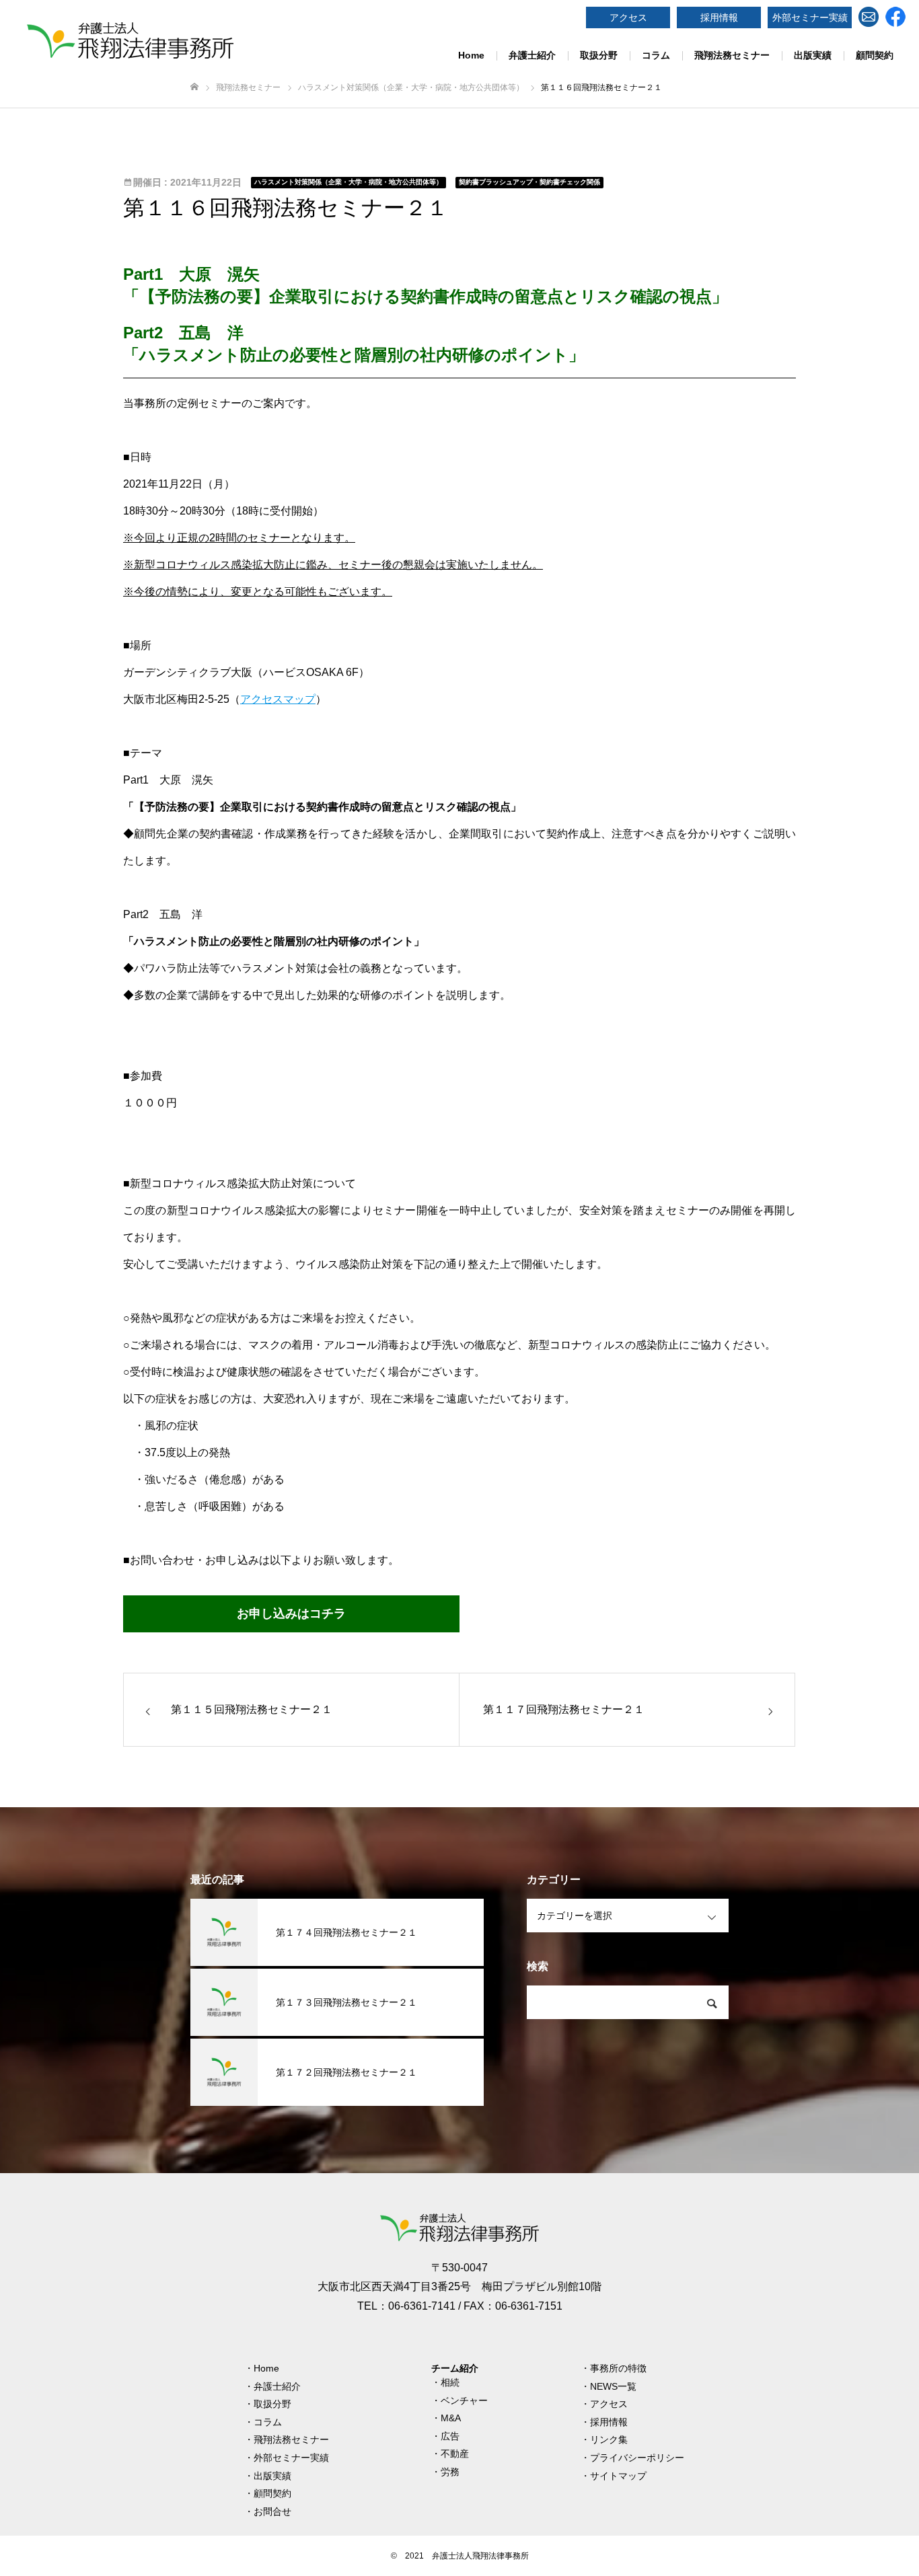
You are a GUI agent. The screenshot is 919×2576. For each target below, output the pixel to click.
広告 (450, 2436)
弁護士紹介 (532, 55)
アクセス (628, 17)
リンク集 (609, 2439)
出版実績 (813, 55)
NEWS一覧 (613, 2386)
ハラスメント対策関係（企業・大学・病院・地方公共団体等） (348, 182)
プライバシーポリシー (637, 2458)
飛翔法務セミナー (732, 55)
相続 (450, 2382)
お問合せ (272, 2511)
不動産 (455, 2454)
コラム (656, 55)
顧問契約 (875, 55)
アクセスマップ (278, 699)
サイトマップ (618, 2476)
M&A (451, 2418)
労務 (450, 2472)
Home (471, 55)
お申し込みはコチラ (291, 1614)
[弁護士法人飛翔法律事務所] (130, 40)
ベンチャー (464, 2400)
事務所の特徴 (618, 2368)
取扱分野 (599, 55)
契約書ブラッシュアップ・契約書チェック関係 (529, 182)
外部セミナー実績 (810, 17)
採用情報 (719, 17)
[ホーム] (194, 87)
